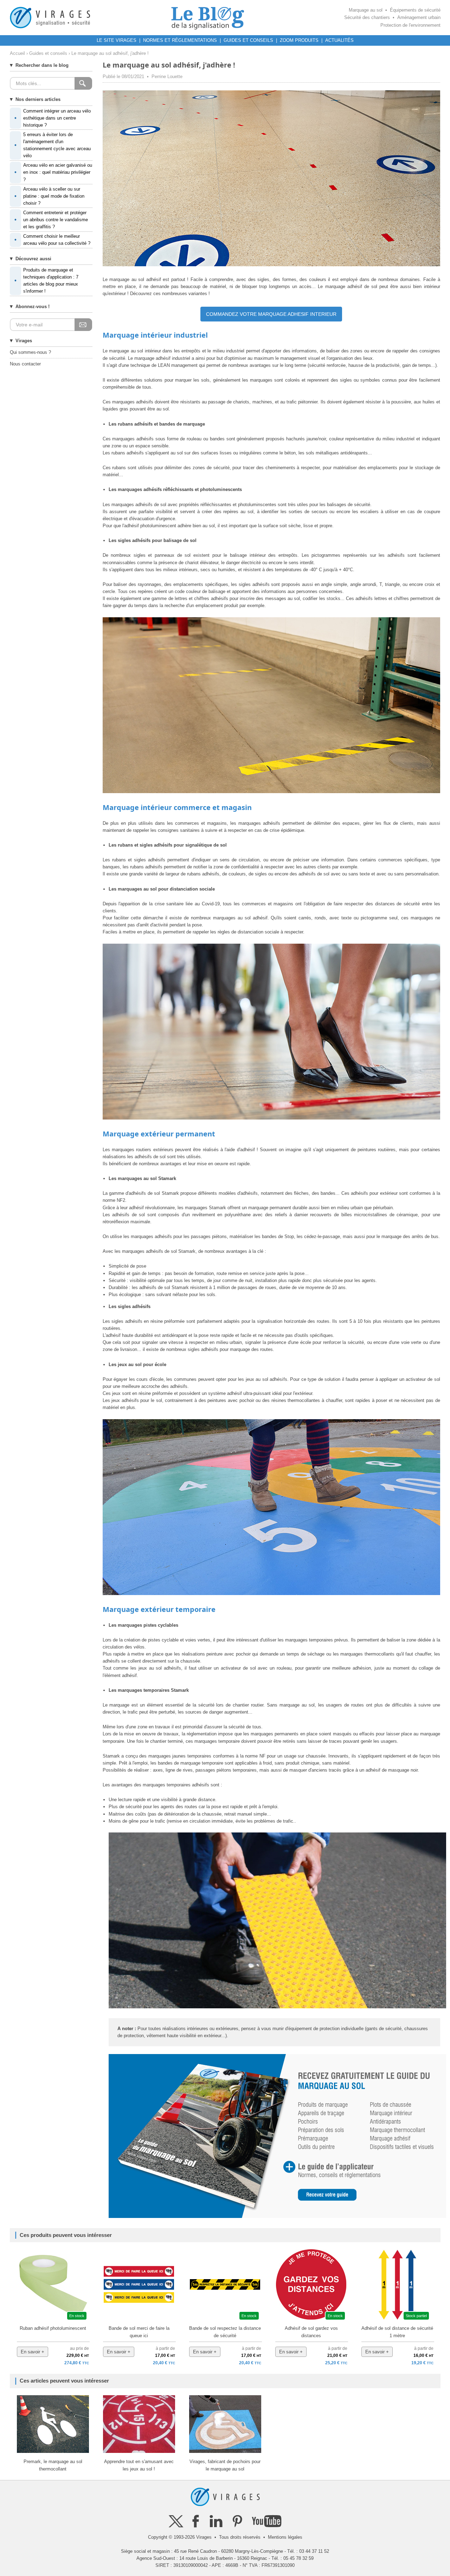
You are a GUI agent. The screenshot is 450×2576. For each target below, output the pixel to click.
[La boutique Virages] (50, 17)
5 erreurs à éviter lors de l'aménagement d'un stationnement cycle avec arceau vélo (53, 145)
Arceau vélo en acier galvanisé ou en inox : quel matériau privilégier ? (53, 172)
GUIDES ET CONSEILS (248, 40)
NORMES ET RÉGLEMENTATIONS (180, 40)
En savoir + (33, 2352)
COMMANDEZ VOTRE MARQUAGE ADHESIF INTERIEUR (271, 314)
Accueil (17, 53)
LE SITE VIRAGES (117, 40)
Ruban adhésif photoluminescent (53, 2328)
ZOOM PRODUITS (299, 40)
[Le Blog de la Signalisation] (207, 17)
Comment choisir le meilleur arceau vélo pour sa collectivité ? (52, 240)
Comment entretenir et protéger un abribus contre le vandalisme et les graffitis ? (51, 220)
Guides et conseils (48, 53)
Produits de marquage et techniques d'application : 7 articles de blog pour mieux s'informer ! (46, 280)
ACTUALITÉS (339, 40)
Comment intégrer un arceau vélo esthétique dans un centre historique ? (53, 118)
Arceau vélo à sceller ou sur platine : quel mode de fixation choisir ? (49, 196)
